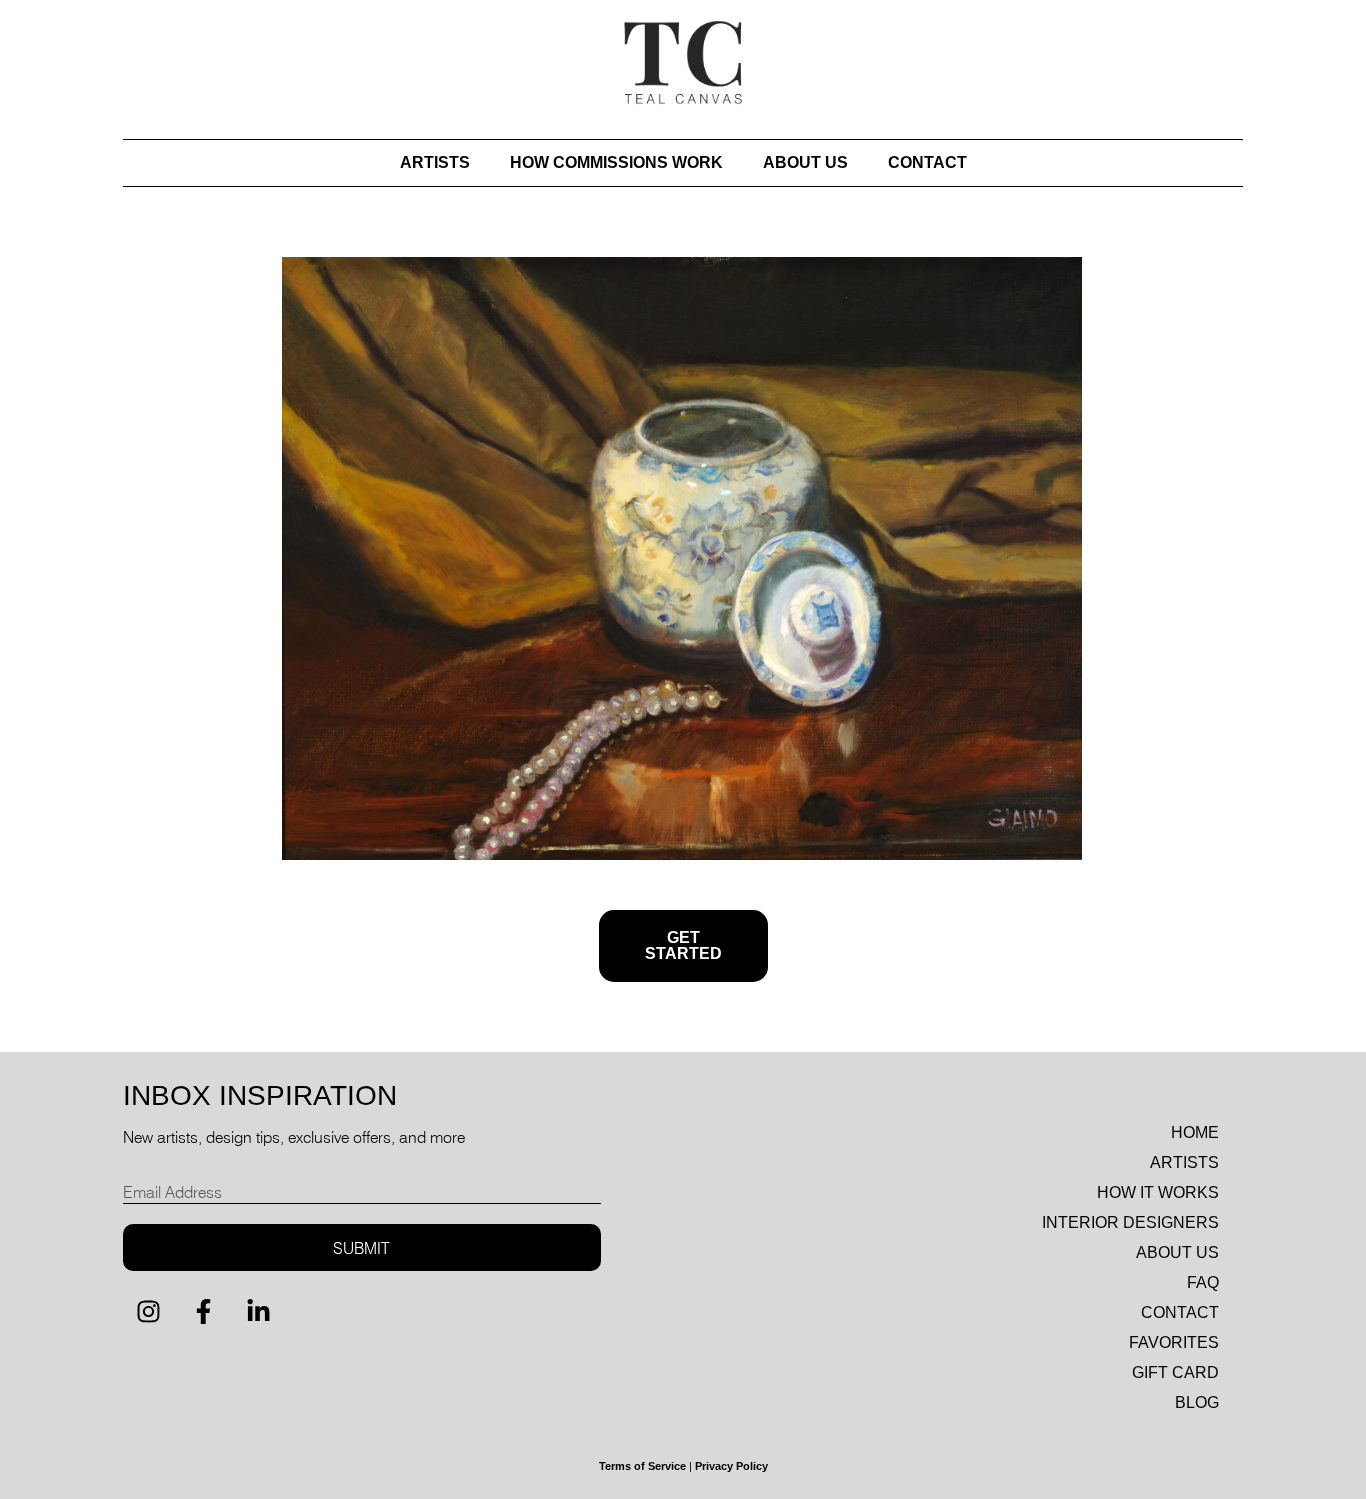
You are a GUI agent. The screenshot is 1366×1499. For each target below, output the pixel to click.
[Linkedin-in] (258, 1311)
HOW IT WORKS (1158, 1192)
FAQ (1203, 1282)
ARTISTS (435, 162)
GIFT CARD (1175, 1372)
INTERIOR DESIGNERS (1130, 1222)
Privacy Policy (731, 1466)
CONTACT (927, 162)
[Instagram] (148, 1311)
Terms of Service (642, 1466)
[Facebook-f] (203, 1311)
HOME (1195, 1132)
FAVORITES (1174, 1342)
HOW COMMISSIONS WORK (616, 162)
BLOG (1197, 1402)
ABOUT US (805, 162)
